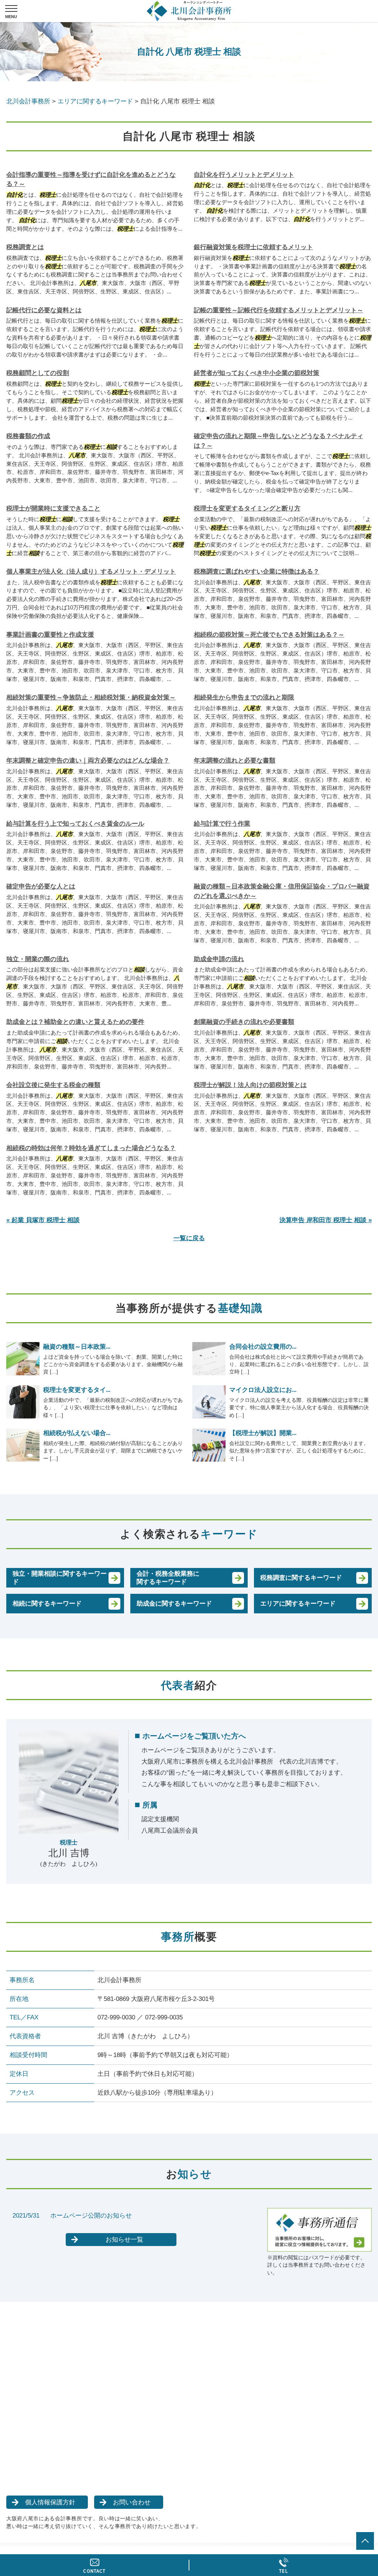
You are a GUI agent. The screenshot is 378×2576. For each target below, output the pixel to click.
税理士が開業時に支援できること (53, 508)
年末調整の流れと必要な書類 (235, 761)
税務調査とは (25, 247)
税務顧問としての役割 (38, 373)
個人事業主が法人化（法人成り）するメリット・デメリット (91, 572)
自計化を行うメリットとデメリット (244, 175)
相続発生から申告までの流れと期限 (244, 697)
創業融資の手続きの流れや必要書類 (244, 1022)
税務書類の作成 (28, 436)
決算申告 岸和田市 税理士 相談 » (326, 1220)
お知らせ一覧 (124, 2240)
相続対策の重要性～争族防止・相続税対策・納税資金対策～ (91, 697)
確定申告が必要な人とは (41, 886)
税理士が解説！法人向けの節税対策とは (250, 1085)
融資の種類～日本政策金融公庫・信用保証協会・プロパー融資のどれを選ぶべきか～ (282, 891)
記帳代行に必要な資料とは (44, 310)
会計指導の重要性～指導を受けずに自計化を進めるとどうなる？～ (91, 180)
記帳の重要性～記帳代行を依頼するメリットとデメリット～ (279, 310)
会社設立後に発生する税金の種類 (53, 1085)
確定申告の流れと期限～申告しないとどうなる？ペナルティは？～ (279, 441)
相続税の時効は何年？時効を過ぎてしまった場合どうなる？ (91, 1148)
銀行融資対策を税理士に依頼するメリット (253, 247)
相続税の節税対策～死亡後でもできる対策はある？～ (269, 635)
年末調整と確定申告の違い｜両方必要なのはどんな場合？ (88, 761)
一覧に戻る (189, 1238)
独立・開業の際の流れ (38, 959)
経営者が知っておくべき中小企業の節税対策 (257, 373)
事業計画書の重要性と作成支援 (50, 635)
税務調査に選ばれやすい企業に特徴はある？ (257, 572)
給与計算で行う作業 (222, 824)
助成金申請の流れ (219, 959)
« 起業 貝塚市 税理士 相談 (43, 1220)
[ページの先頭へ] (365, 2541)
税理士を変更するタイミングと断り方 (247, 508)
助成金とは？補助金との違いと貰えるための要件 (75, 1022)
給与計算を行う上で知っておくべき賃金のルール (75, 824)
